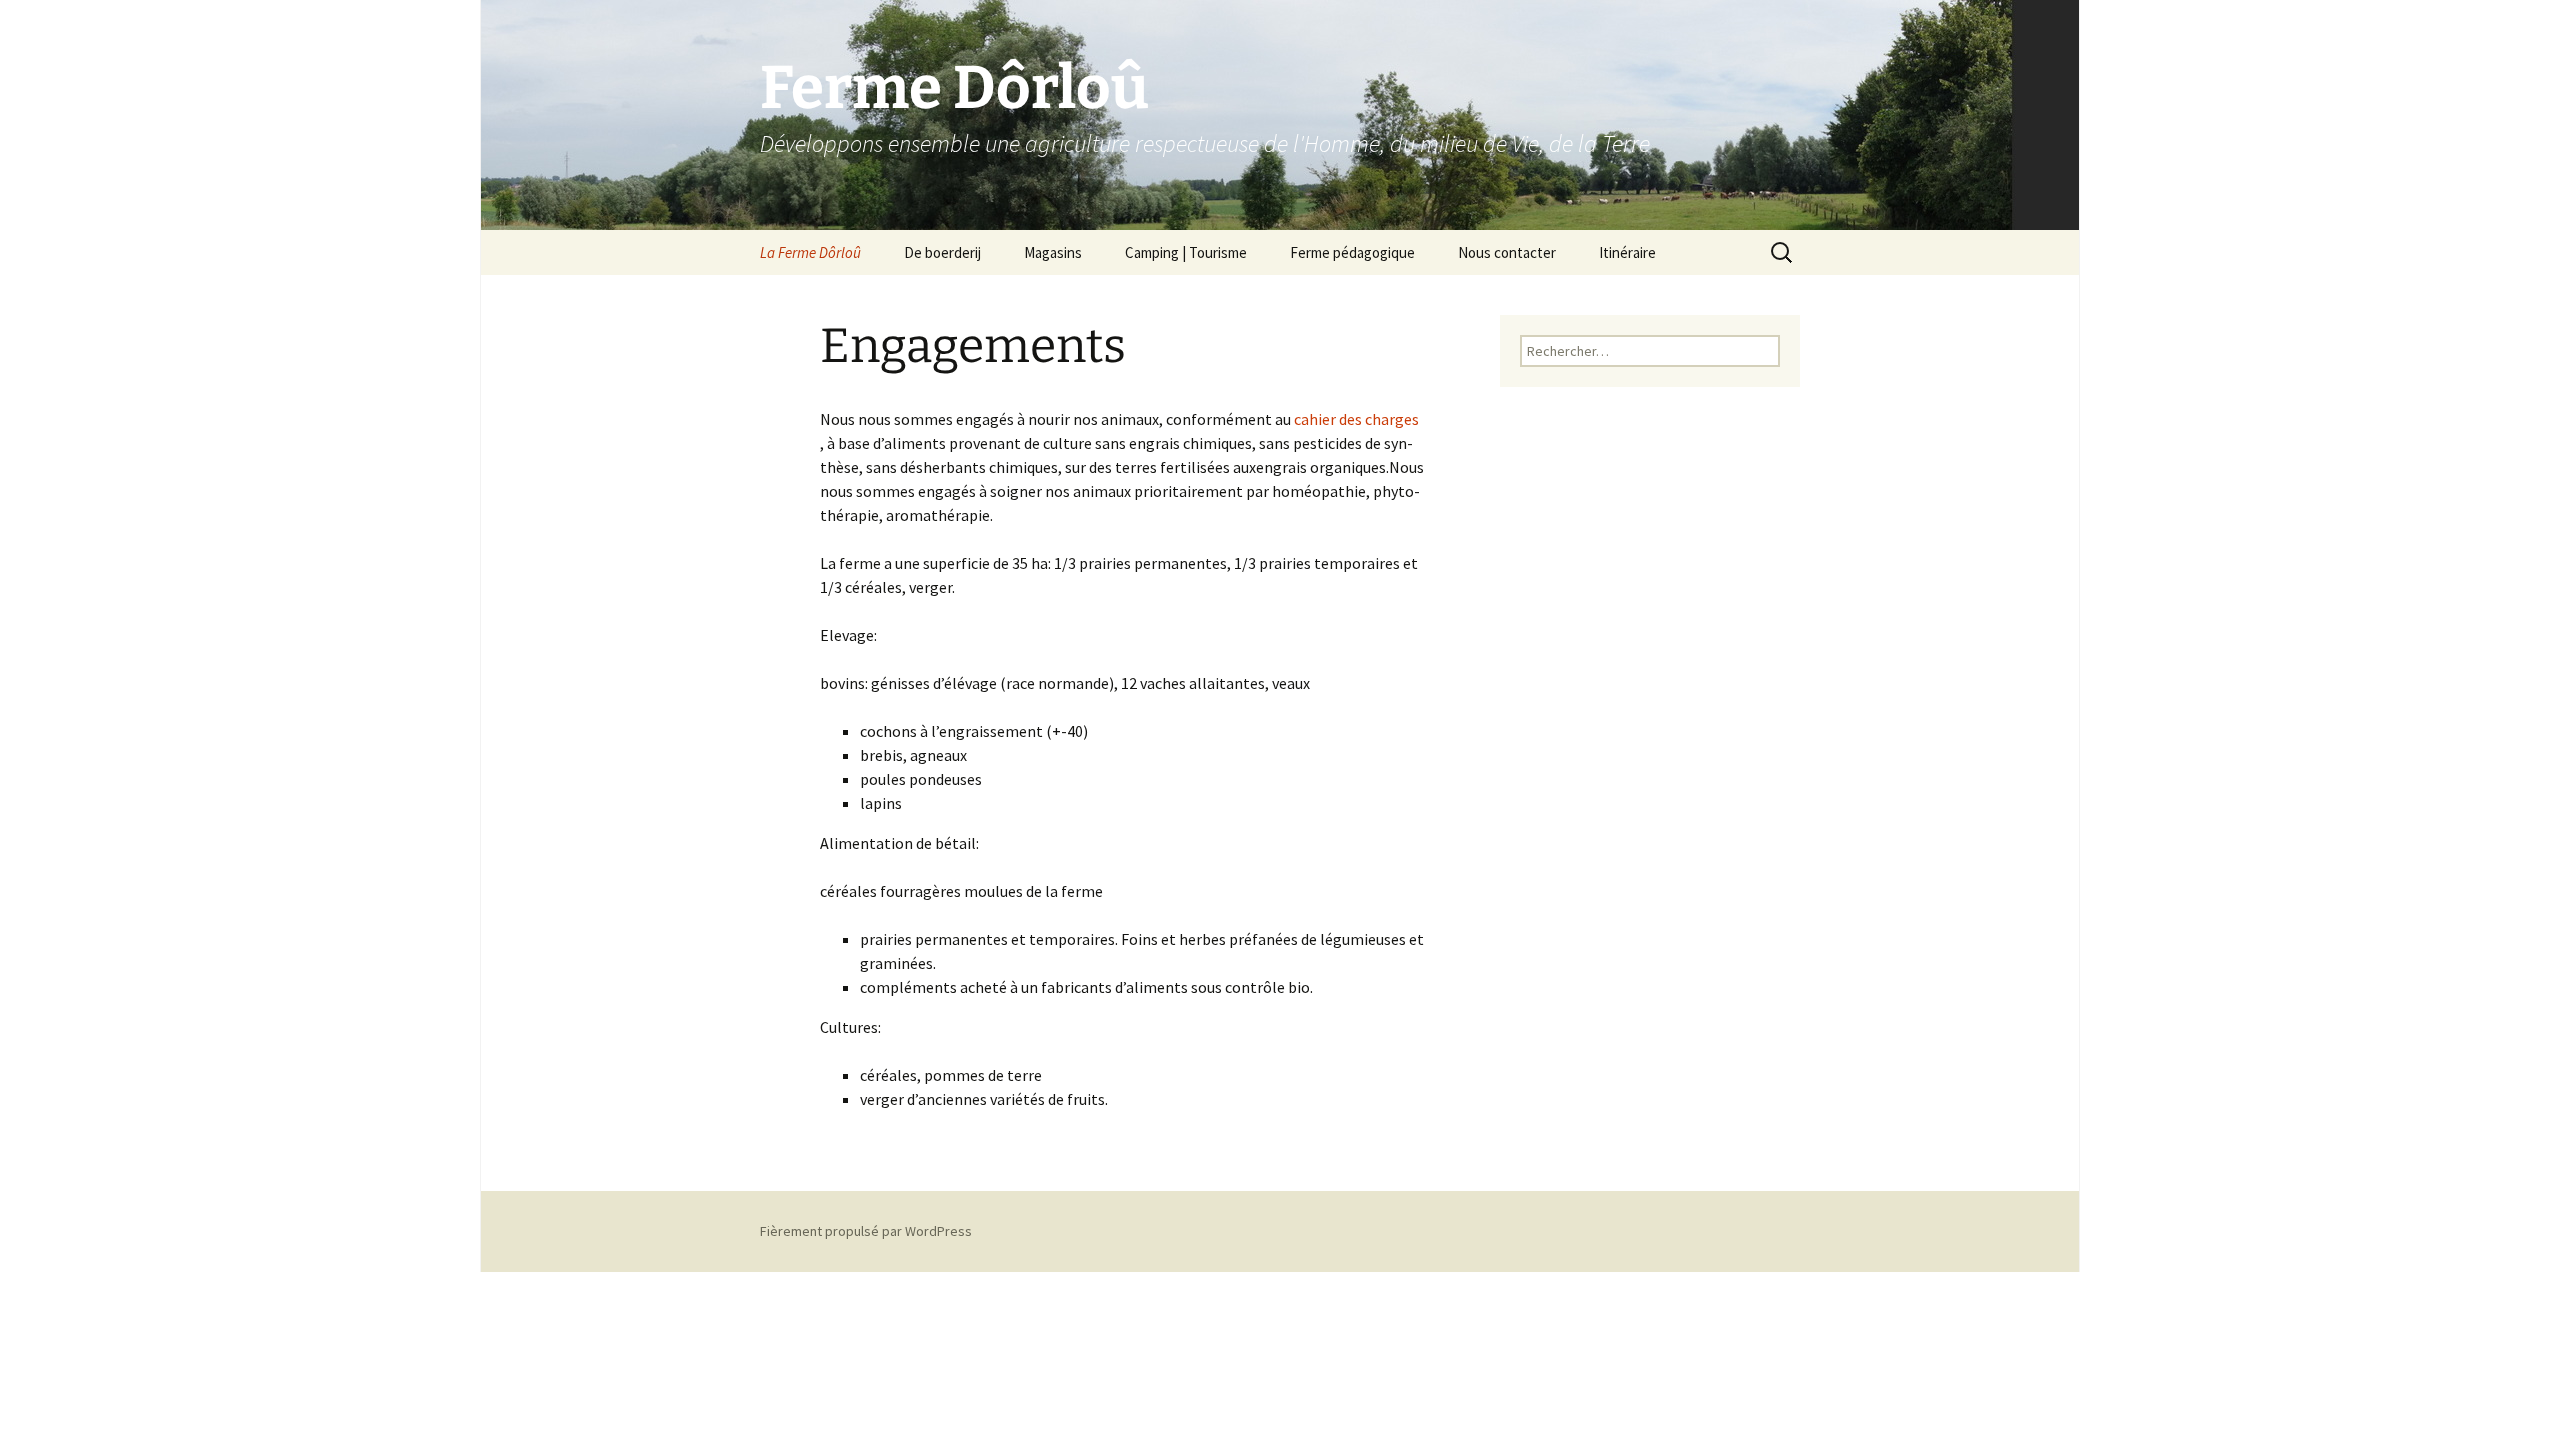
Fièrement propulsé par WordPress (866, 1231)
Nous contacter (1507, 252)
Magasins (1053, 252)
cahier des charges (1356, 419)
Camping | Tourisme (1186, 252)
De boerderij (942, 252)
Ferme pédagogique (1352, 252)
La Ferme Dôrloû (810, 252)
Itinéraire (1627, 252)
